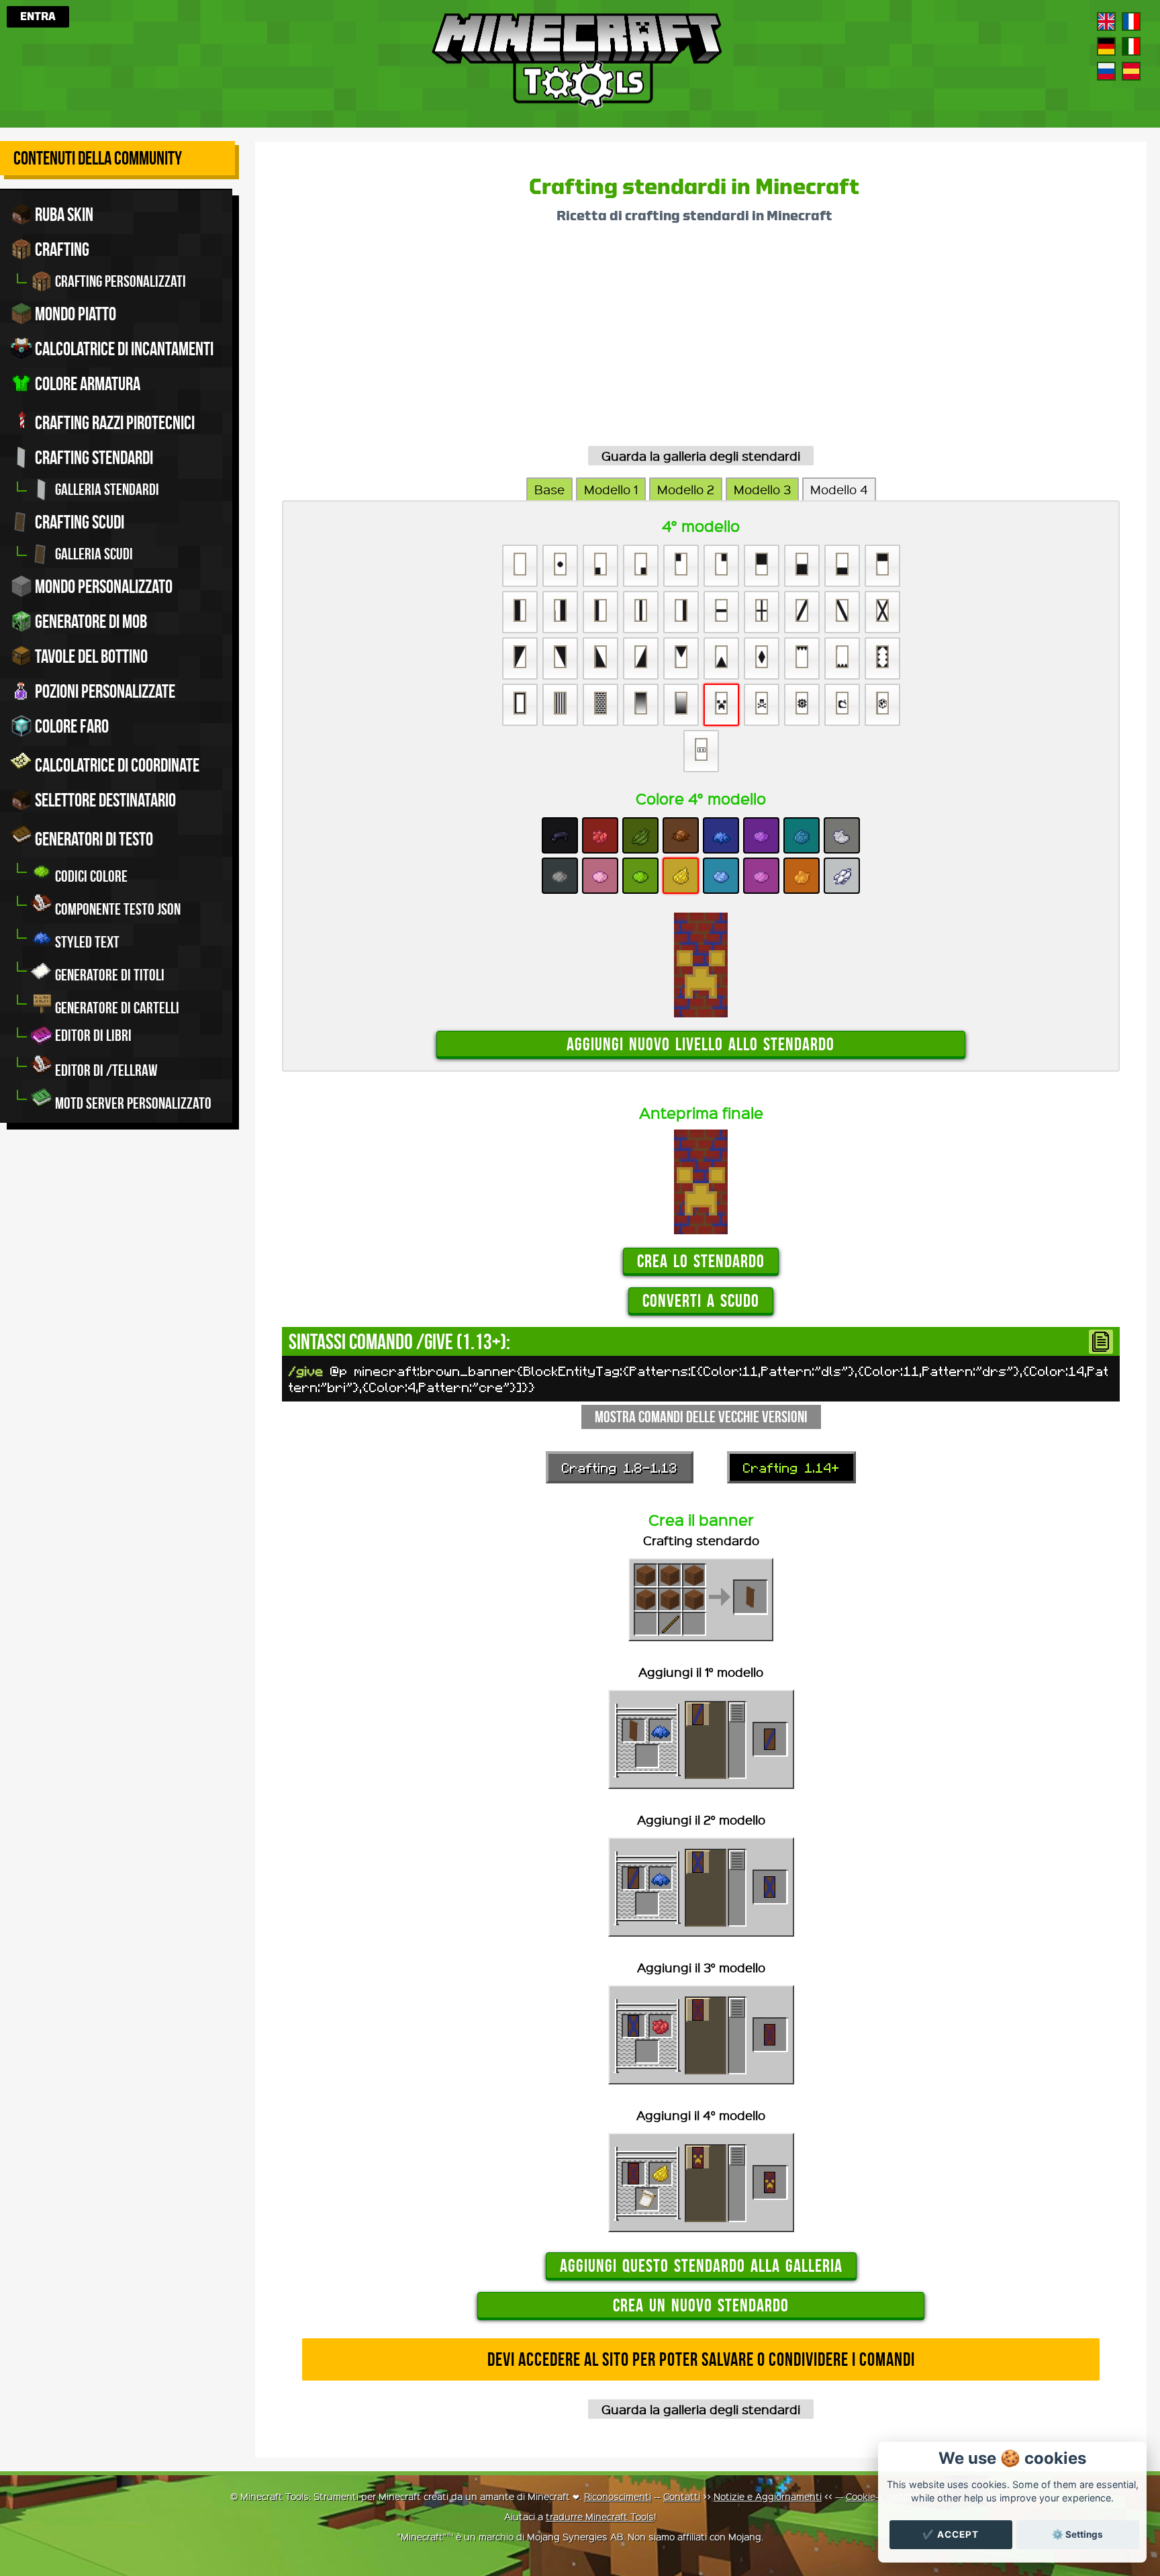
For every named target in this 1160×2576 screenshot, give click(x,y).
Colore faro (70, 726)
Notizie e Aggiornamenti (768, 2496)
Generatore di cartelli (116, 1008)
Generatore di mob (90, 622)
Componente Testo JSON (116, 909)
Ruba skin (63, 215)
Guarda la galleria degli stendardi (701, 456)
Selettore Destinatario (104, 800)
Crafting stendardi (93, 458)
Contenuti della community (98, 158)
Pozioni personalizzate (104, 691)
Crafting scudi (78, 522)
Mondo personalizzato (102, 587)
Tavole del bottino (90, 656)
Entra (38, 17)
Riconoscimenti (618, 2496)
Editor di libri (92, 1036)
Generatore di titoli (108, 975)
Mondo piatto (74, 314)
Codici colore (90, 876)
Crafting (61, 249)
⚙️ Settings (1077, 2534)
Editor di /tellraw (105, 1070)
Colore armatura (86, 384)
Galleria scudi (93, 554)
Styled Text (86, 942)
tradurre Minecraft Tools (600, 2516)
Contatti (682, 2496)
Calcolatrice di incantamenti (123, 349)
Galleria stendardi (106, 490)
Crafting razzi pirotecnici (113, 423)
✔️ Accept (951, 2534)
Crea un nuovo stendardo (701, 2305)
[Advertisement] (685, 340)
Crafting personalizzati (119, 281)
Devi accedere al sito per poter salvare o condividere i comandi (701, 2359)
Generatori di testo (93, 839)
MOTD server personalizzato (132, 1103)
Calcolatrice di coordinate (116, 765)
